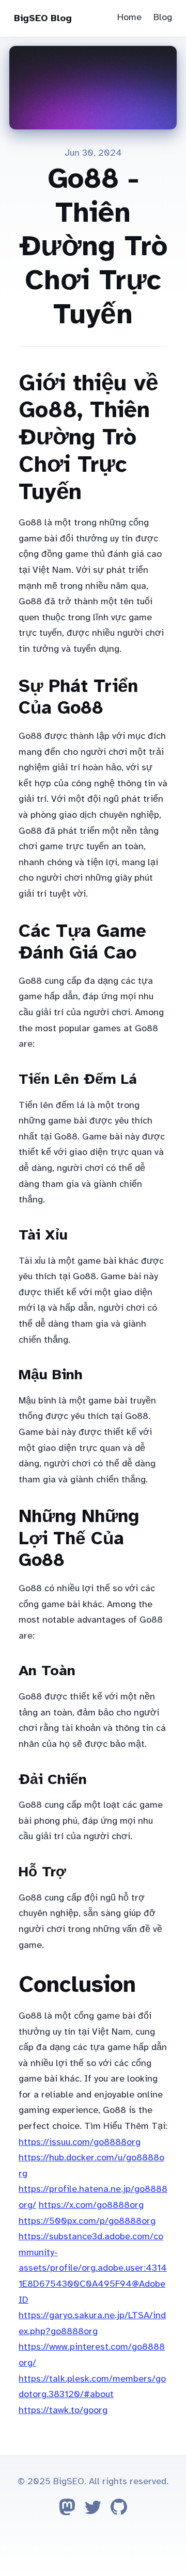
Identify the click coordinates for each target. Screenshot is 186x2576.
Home (129, 17)
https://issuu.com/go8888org (80, 2142)
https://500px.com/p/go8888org (87, 2221)
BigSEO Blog (43, 18)
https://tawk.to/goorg (63, 2410)
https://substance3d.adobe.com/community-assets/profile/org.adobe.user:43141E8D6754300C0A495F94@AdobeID (93, 2268)
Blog (163, 17)
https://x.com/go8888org (91, 2205)
